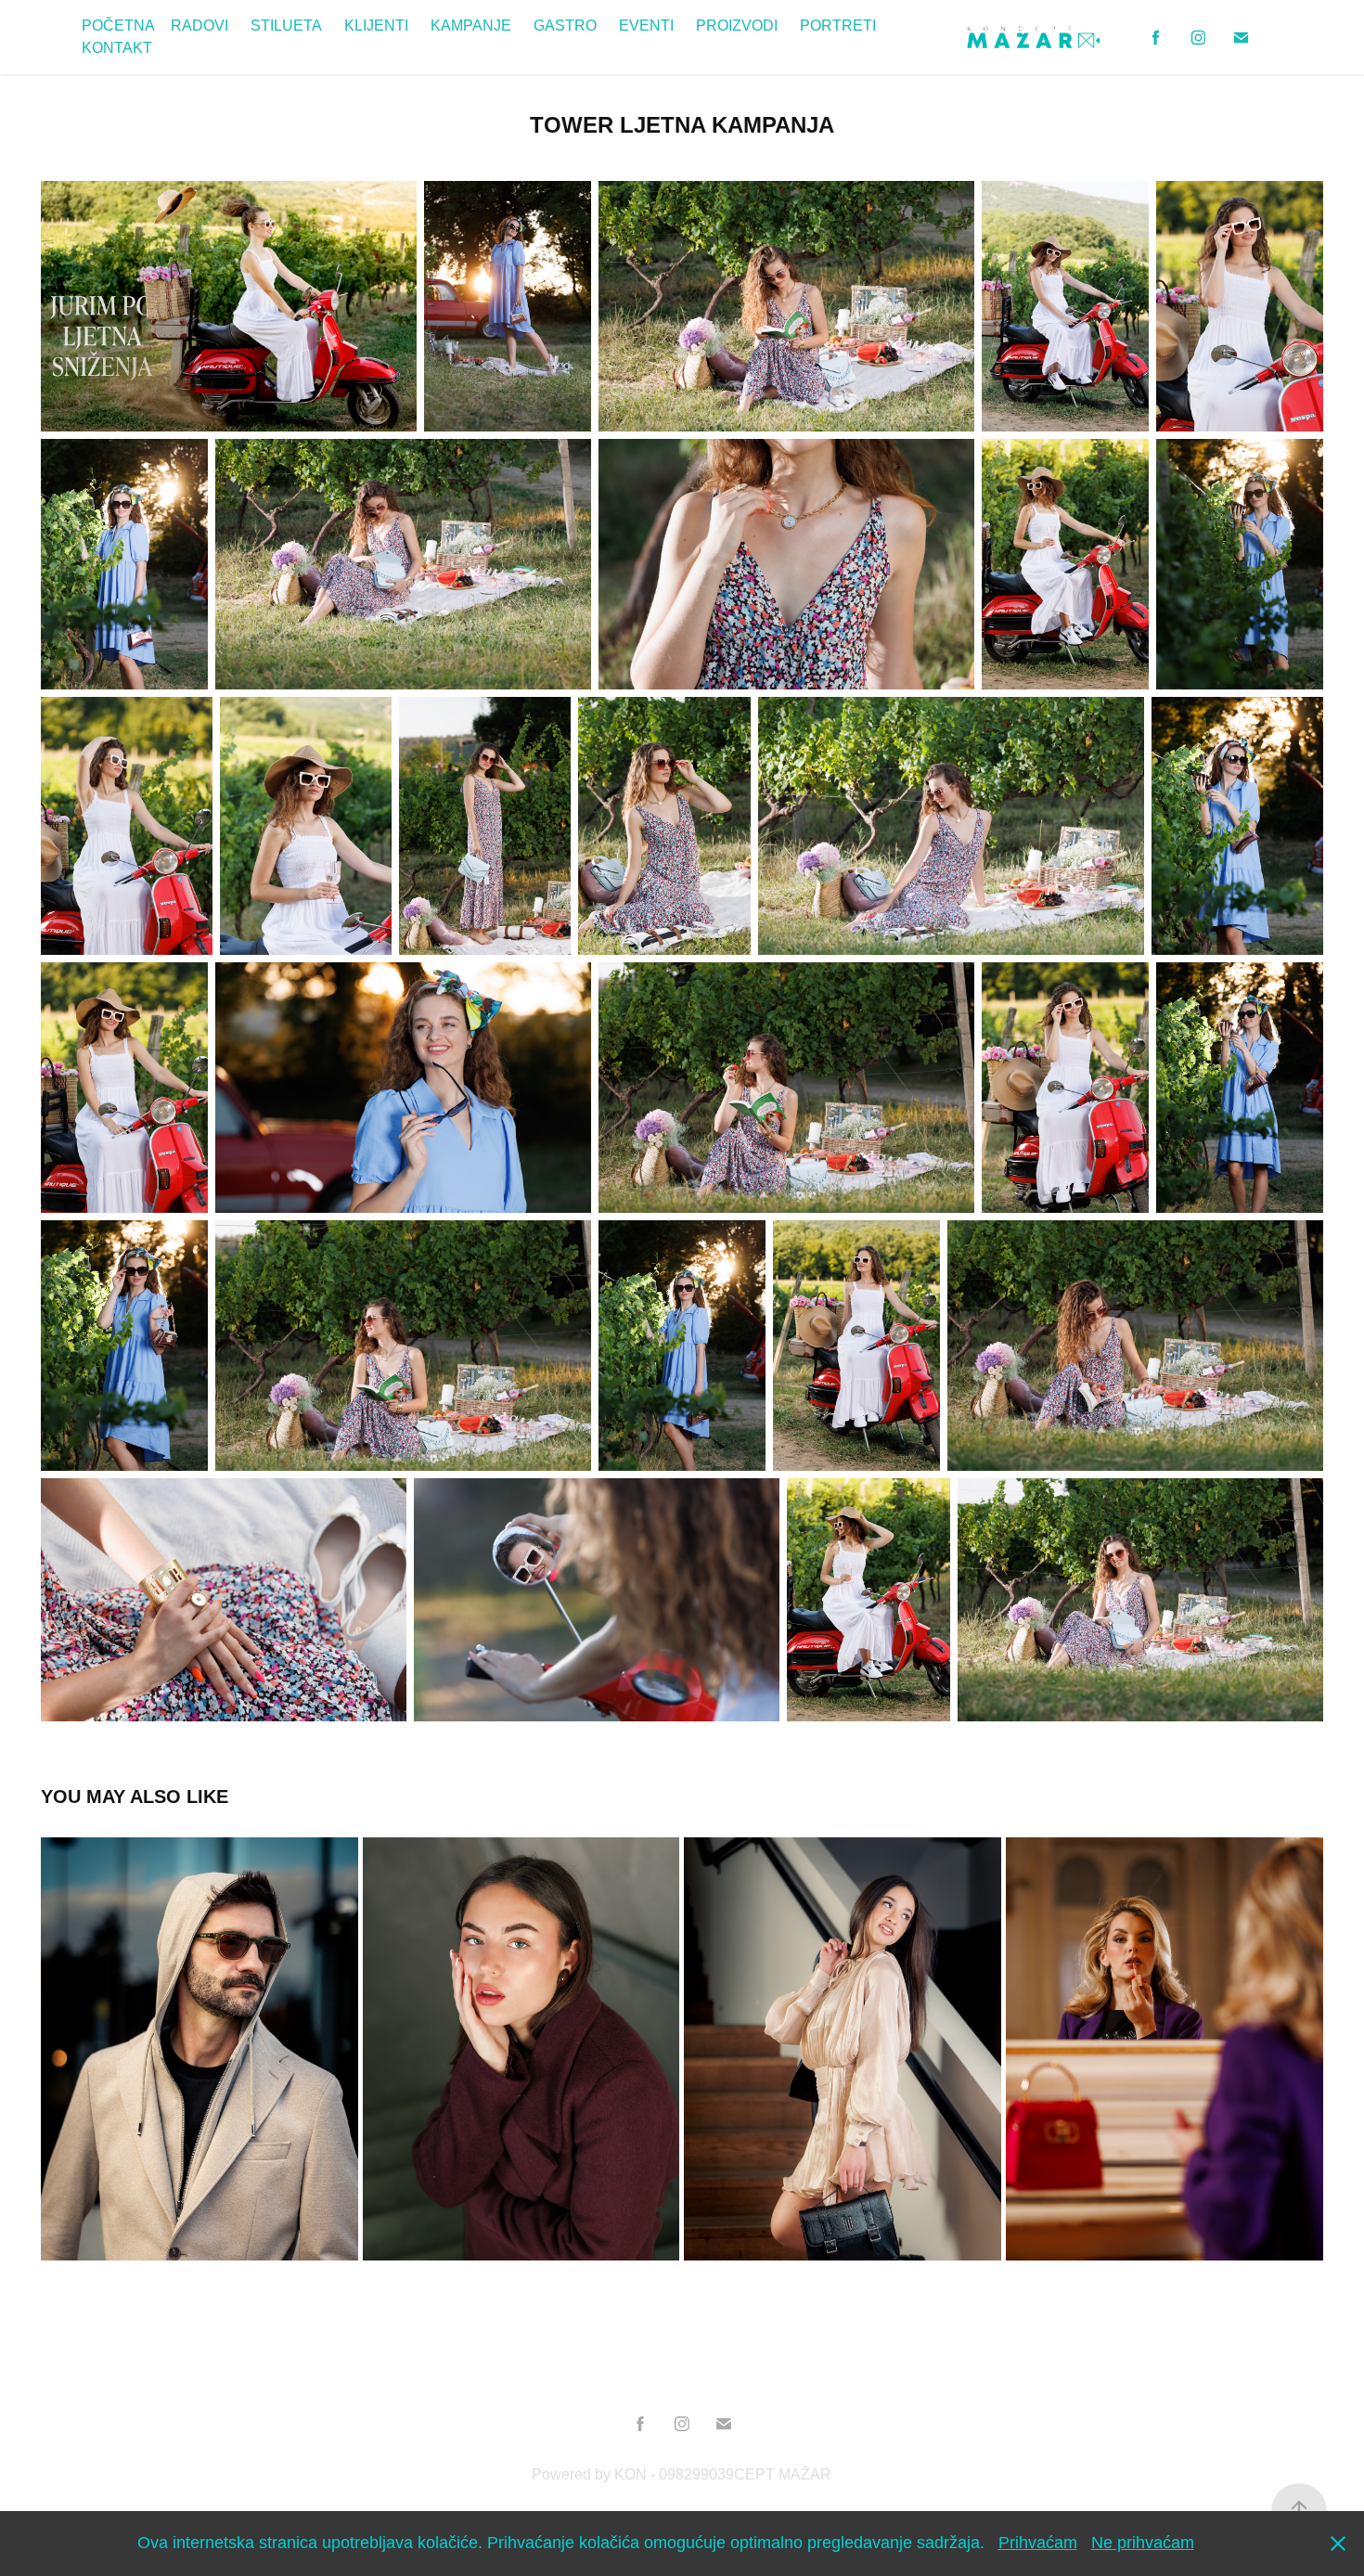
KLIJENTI (376, 26)
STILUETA (286, 26)
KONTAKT (117, 48)
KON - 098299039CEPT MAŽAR (723, 2474)
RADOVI (199, 26)
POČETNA (118, 26)
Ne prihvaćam (1143, 2543)
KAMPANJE (471, 26)
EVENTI (646, 26)
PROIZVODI (737, 26)
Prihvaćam (1038, 2543)
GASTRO (565, 26)
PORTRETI (838, 26)
